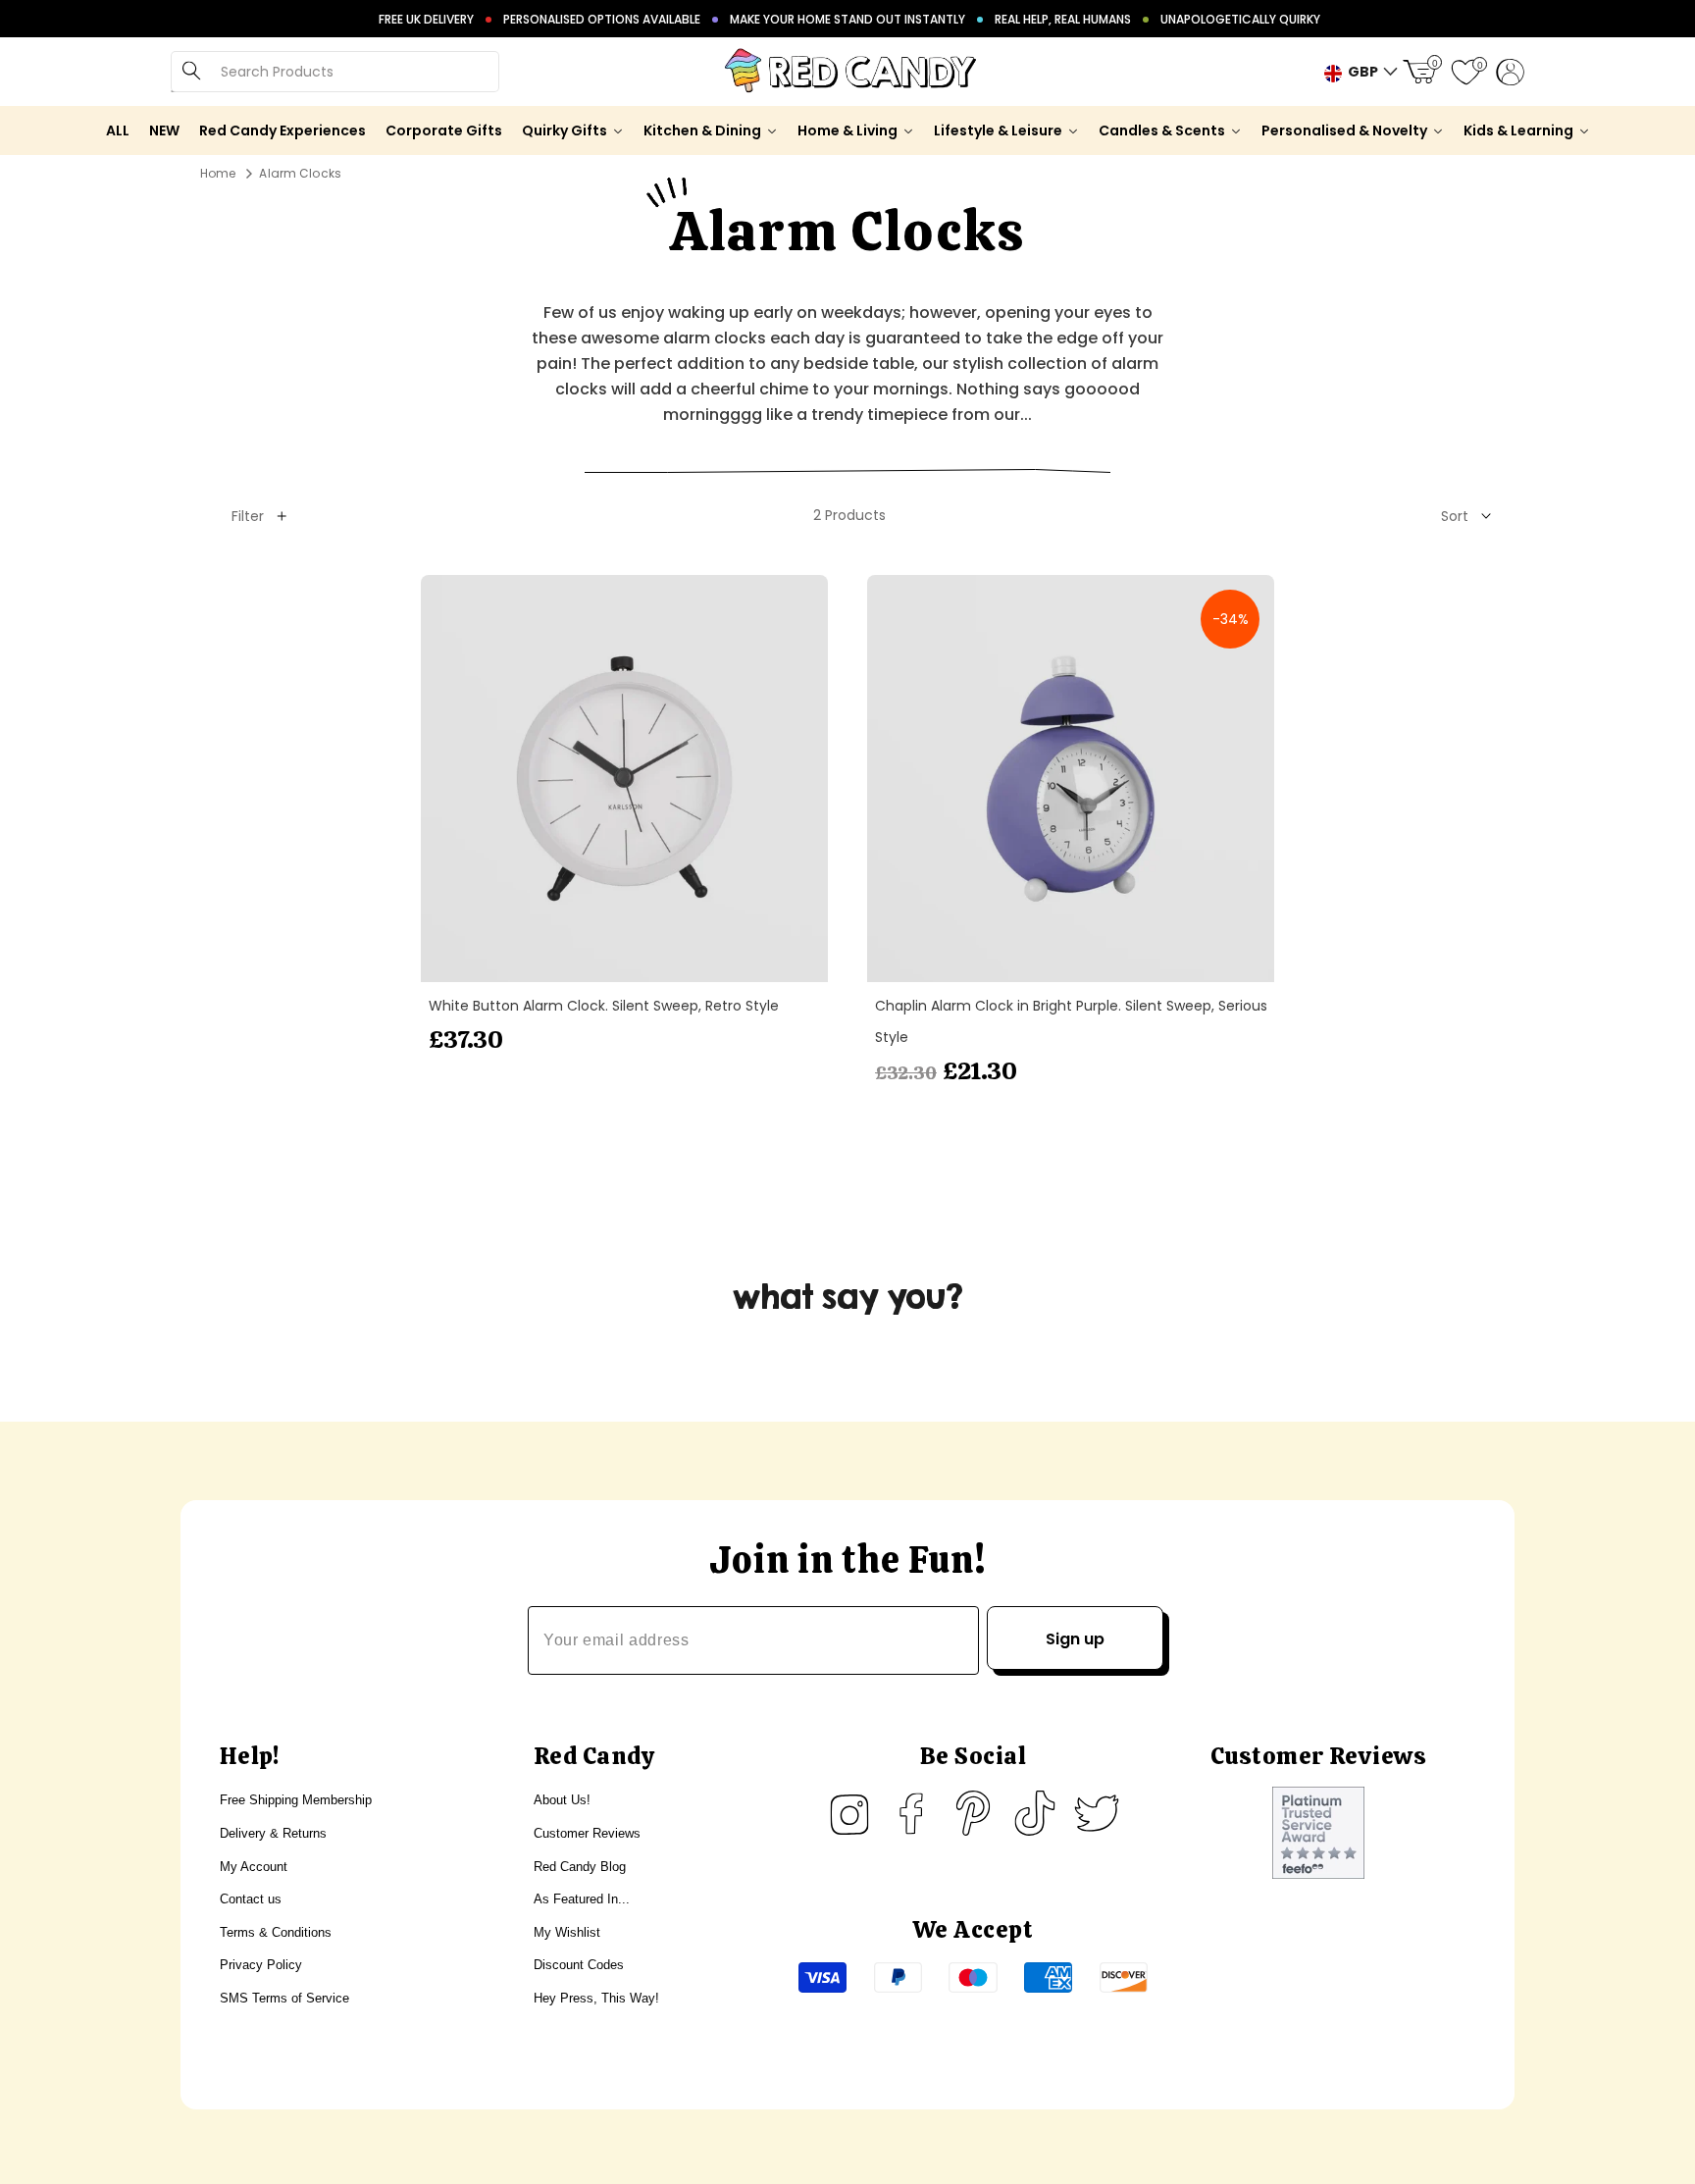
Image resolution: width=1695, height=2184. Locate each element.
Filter (248, 516)
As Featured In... (582, 1899)
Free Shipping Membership (296, 1800)
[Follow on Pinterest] (973, 1813)
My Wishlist (567, 1932)
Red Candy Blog (580, 1867)
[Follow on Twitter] (1097, 1813)
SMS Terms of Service (284, 1998)
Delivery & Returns (273, 1833)
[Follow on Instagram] (849, 1813)
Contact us (251, 1899)
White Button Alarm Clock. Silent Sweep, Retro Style (604, 1006)
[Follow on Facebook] (911, 1813)
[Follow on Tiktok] (1035, 1813)
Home (218, 173)
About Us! (562, 1800)
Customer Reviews (587, 1833)
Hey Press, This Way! (596, 1998)
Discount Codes (579, 1965)
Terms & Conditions (276, 1932)
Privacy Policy (261, 1965)
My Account (254, 1867)
